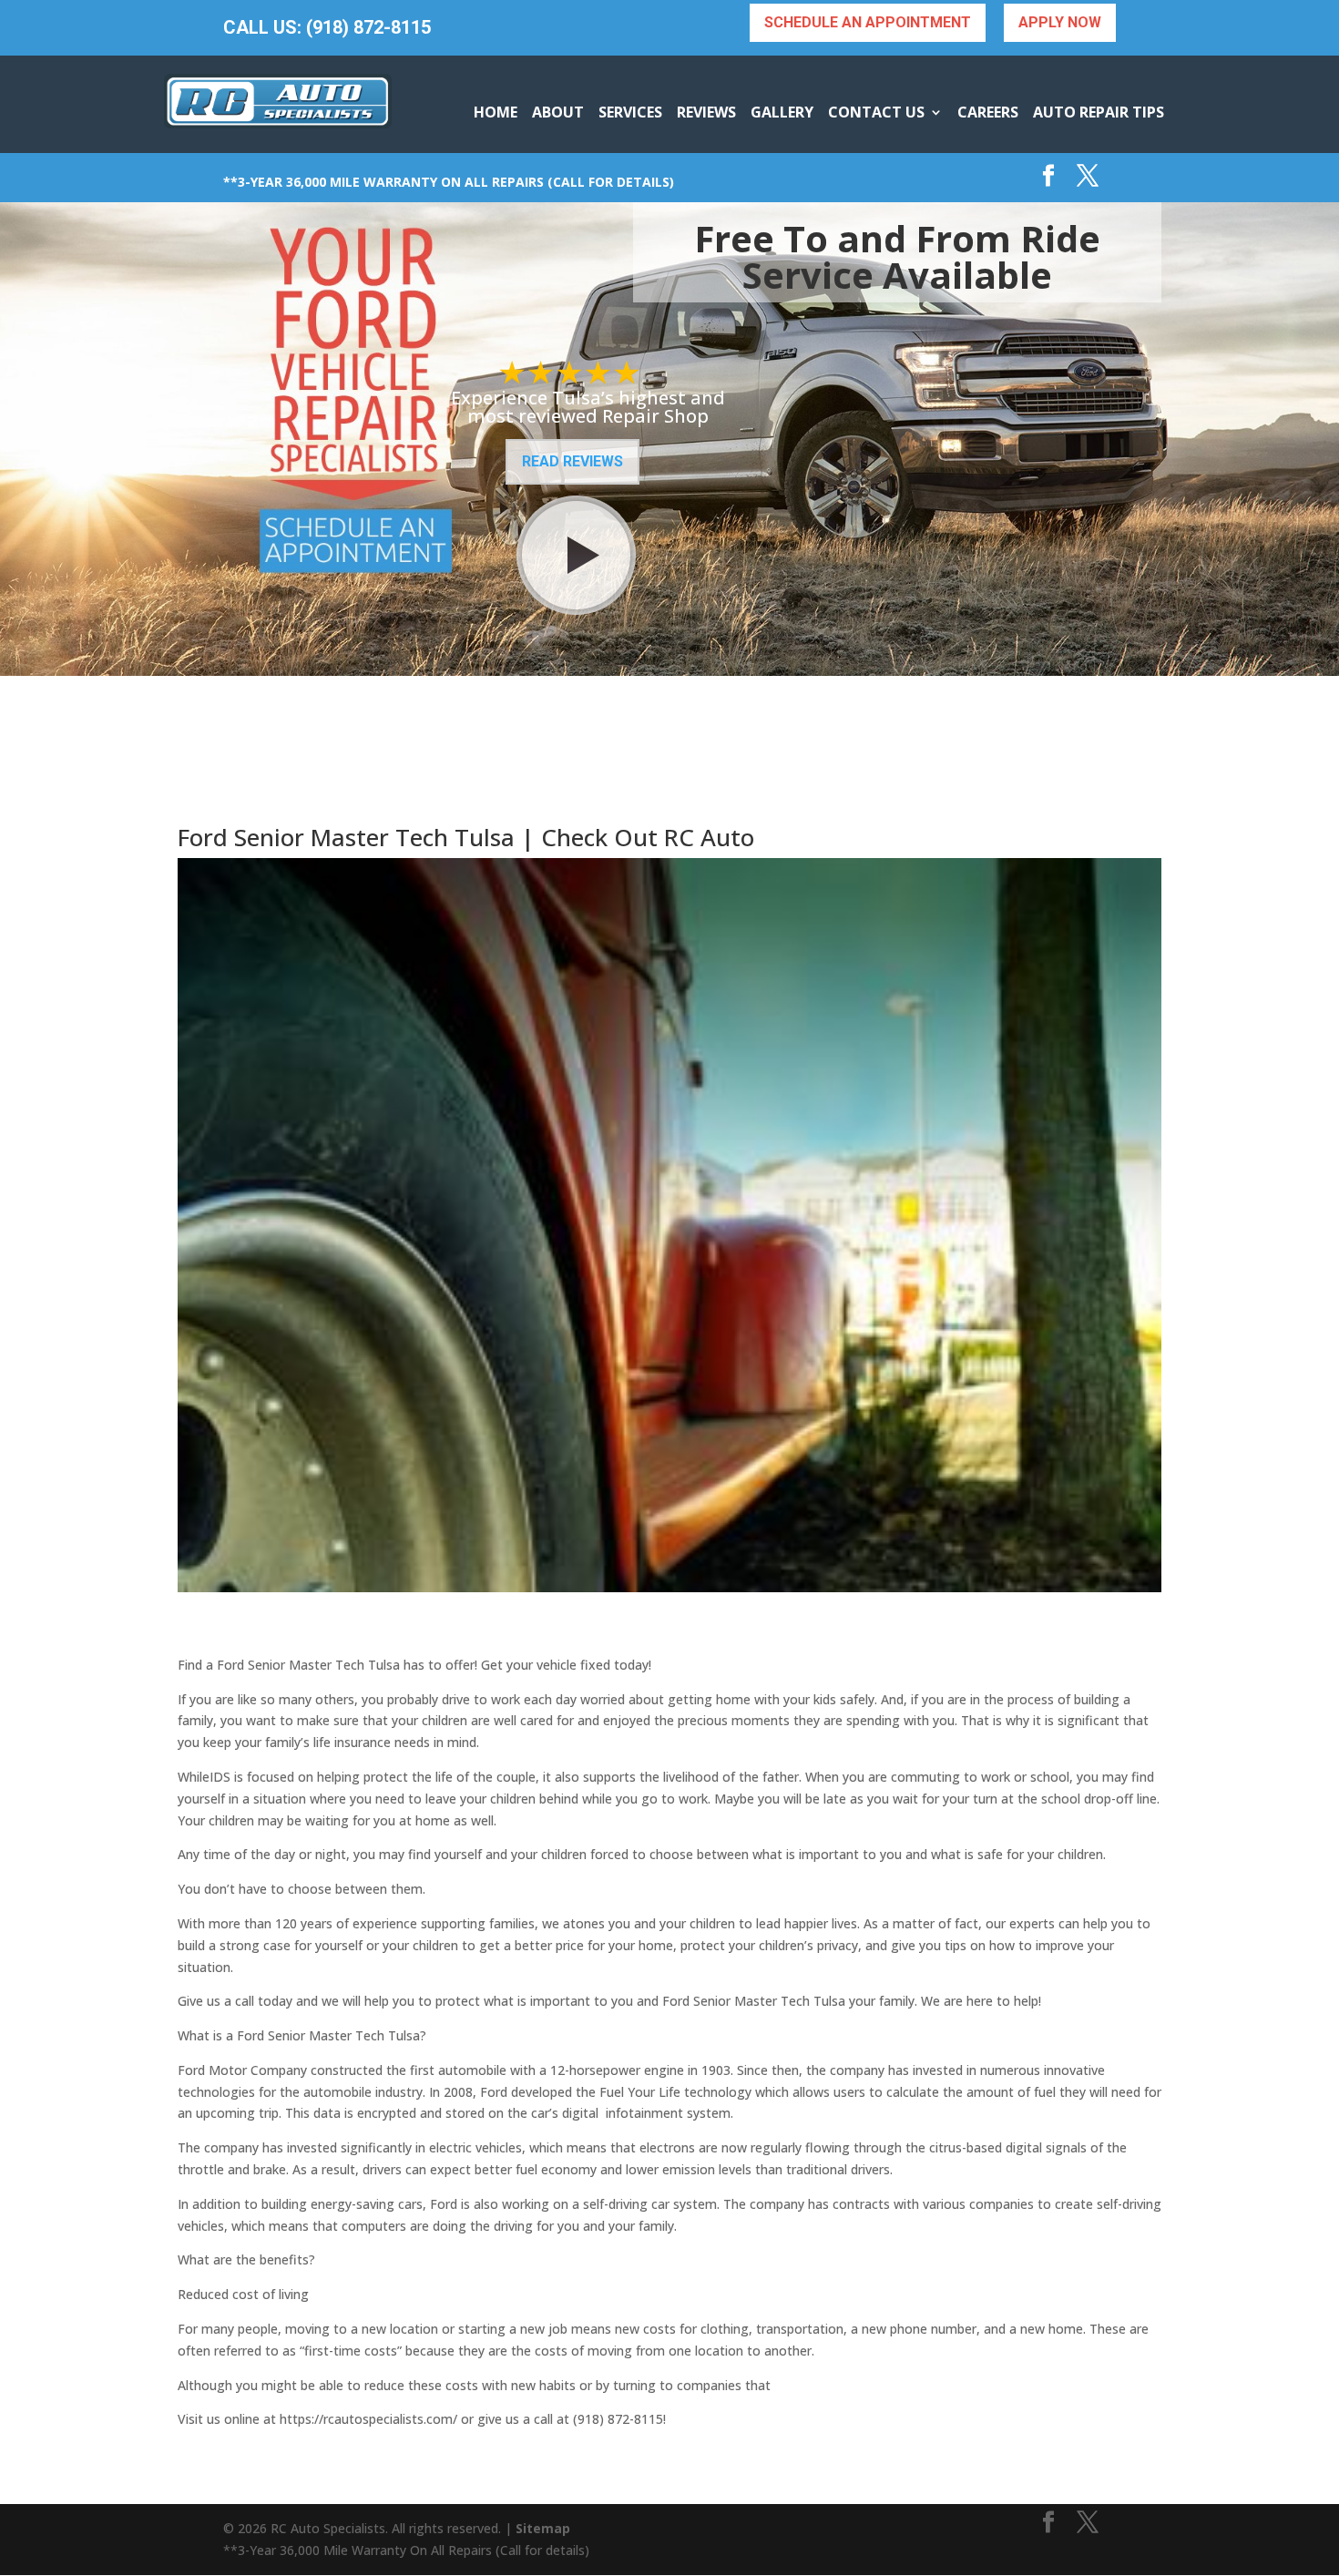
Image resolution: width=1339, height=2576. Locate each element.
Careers (988, 112)
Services (630, 112)
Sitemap (543, 2528)
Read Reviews (572, 461)
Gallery (782, 112)
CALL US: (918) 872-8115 (327, 28)
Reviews (706, 112)
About (558, 112)
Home (496, 112)
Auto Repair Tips (1099, 112)
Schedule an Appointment (868, 22)
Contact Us (876, 112)
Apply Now (1060, 22)
